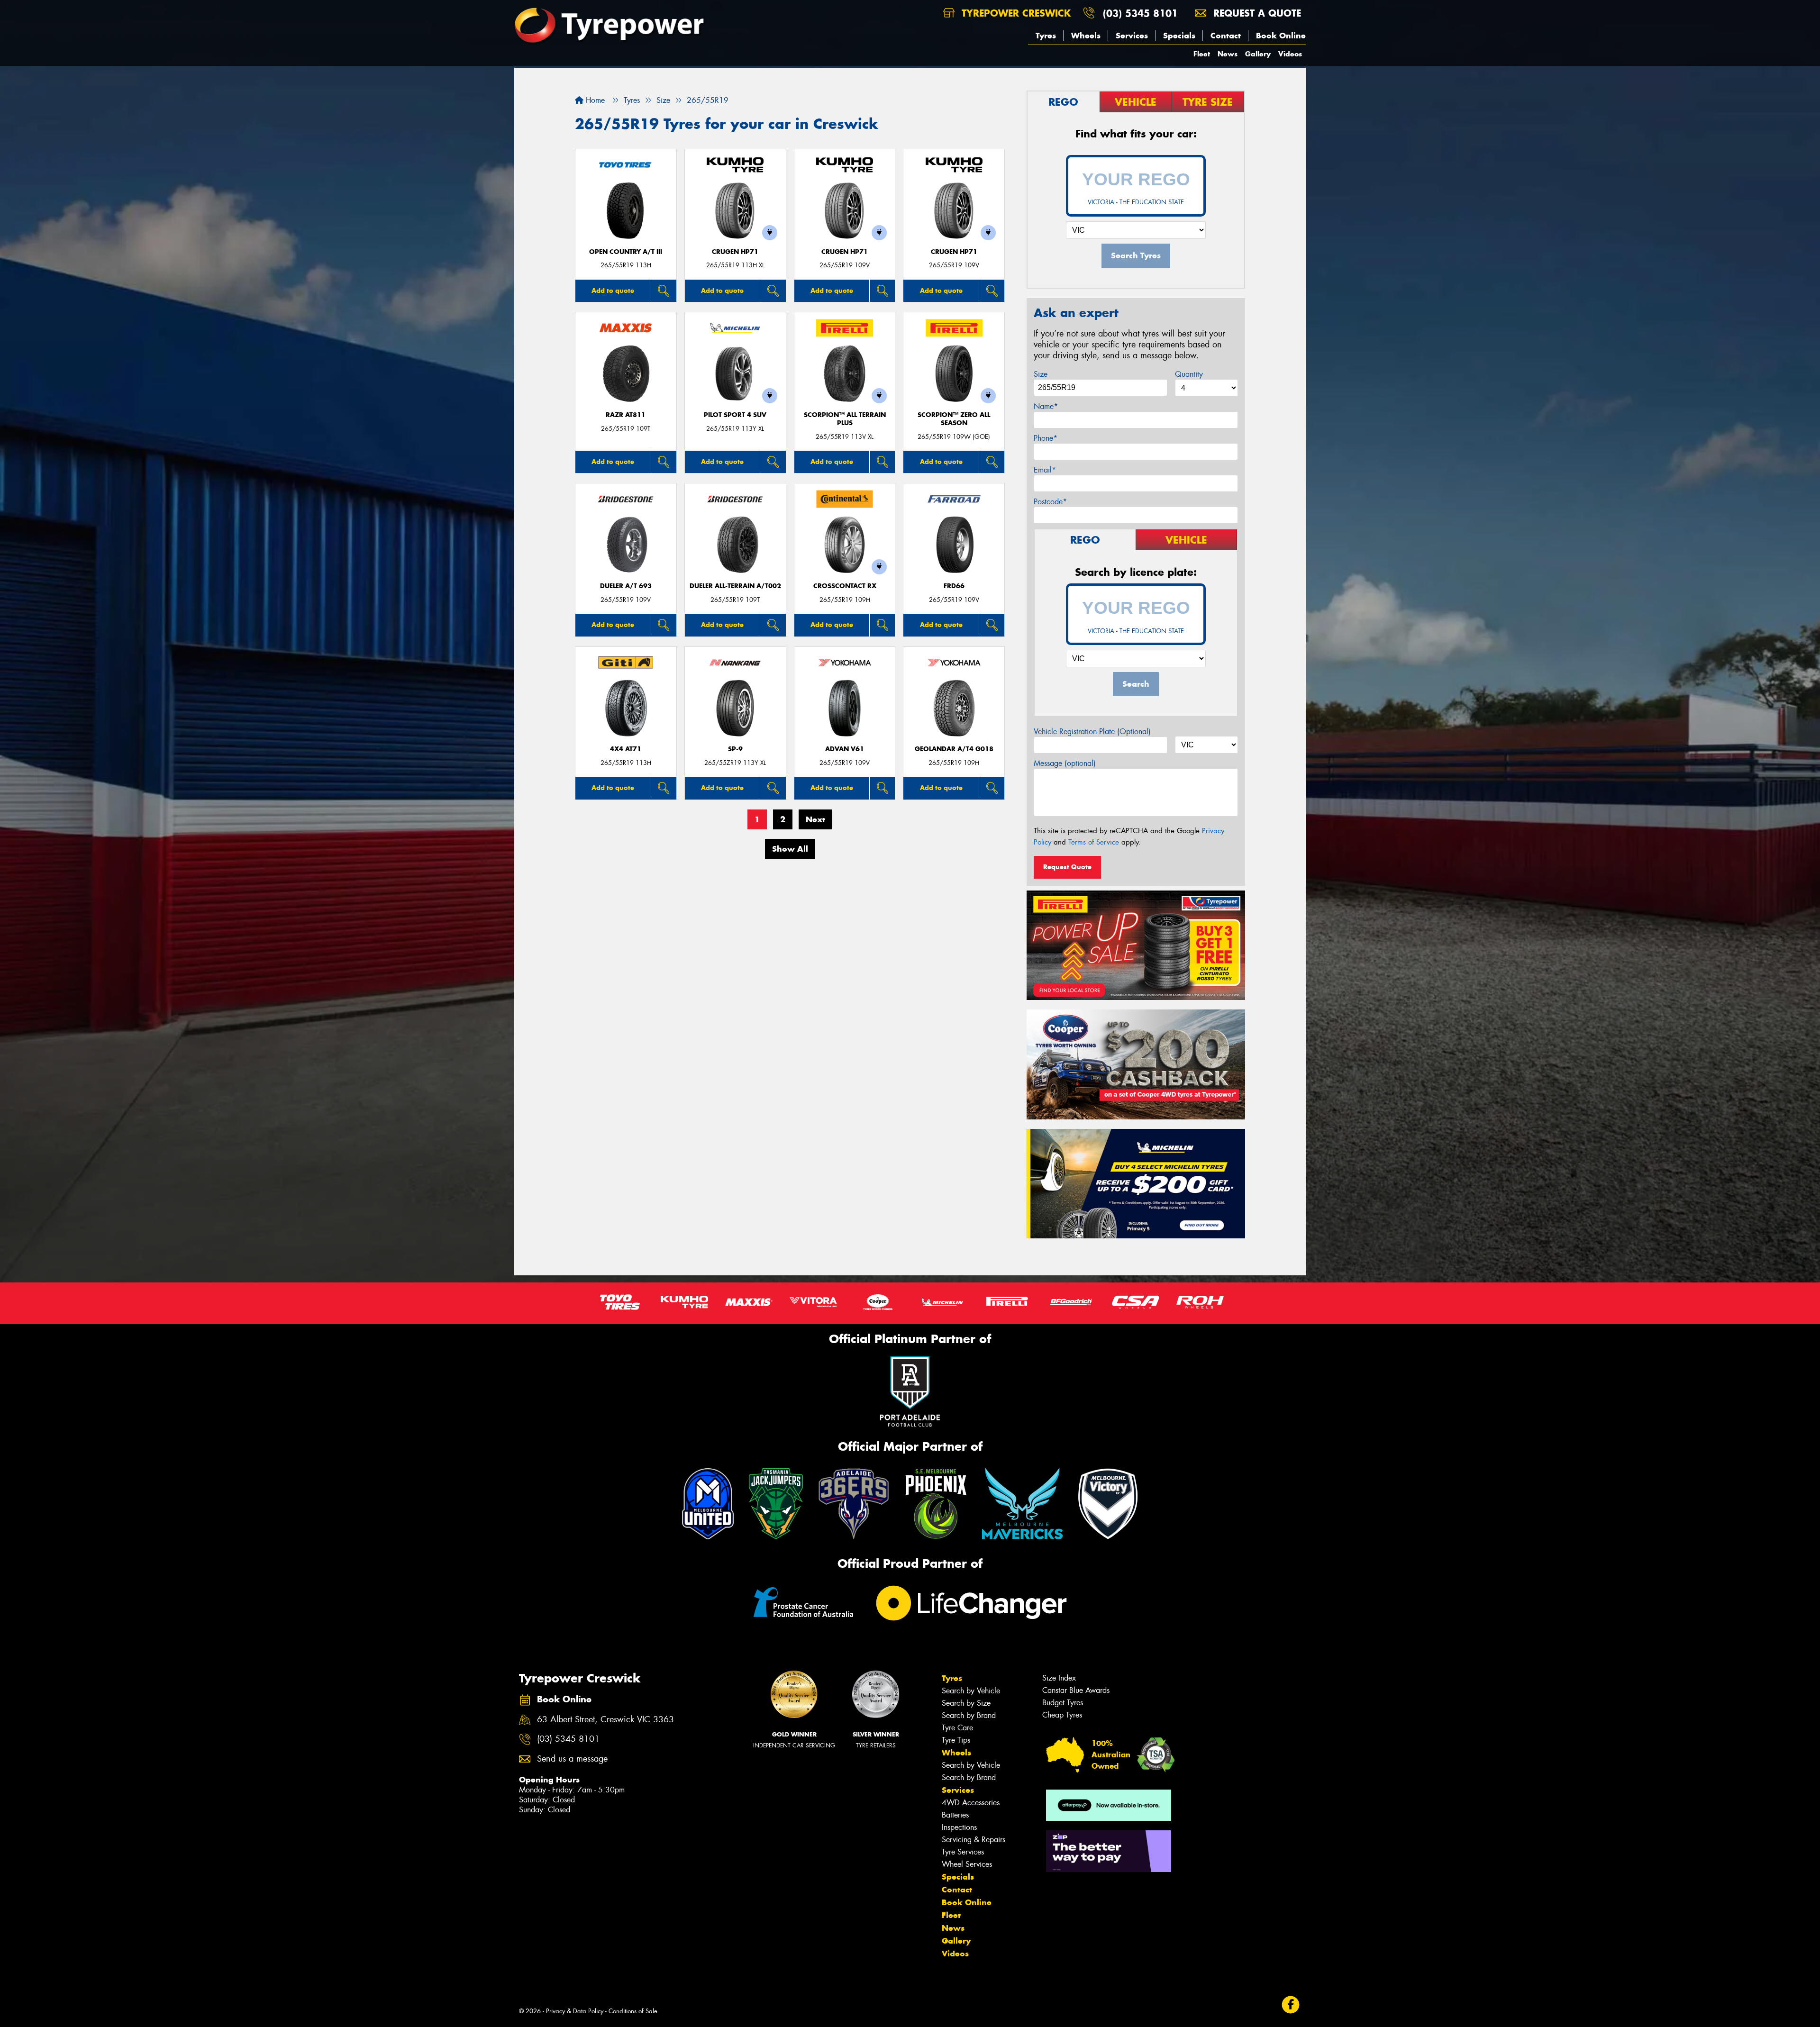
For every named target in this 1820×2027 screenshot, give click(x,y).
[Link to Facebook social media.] (1291, 2005)
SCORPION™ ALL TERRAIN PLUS (845, 419)
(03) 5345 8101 (1140, 13)
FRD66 (954, 586)
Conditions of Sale (633, 2011)
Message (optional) (1065, 763)
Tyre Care (957, 1728)
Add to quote (613, 291)
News (1228, 54)
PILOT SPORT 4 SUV (735, 415)
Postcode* (1050, 502)
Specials (1179, 36)
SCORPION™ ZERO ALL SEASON (954, 419)
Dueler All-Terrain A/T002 (735, 586)
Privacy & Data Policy (575, 2011)
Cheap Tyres (1062, 1715)
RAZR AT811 (626, 415)
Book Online (1281, 36)
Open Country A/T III (626, 252)
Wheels (1086, 36)
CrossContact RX (845, 586)
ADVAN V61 (845, 749)
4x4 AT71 (626, 749)
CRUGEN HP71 (735, 252)
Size (1041, 374)
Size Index (1059, 1678)
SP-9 (735, 749)
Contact (1226, 36)
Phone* (1046, 438)
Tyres (1046, 36)
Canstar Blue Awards (1076, 1690)
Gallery (1258, 54)
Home (594, 100)
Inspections (959, 1827)
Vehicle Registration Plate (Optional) (1092, 732)
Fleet (1202, 54)
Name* (1046, 406)
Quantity (1189, 374)
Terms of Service (1094, 842)
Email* (1045, 470)
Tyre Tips (956, 1740)
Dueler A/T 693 (626, 586)
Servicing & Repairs (974, 1840)
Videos (1290, 54)
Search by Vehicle (971, 1691)
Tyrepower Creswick (1015, 13)
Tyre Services (963, 1852)
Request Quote (1067, 867)
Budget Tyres (1063, 1703)
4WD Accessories (971, 1803)
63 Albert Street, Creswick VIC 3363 (605, 1720)
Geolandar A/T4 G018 (954, 749)
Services (1132, 36)
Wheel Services (967, 1864)
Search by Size (966, 1703)
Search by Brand (969, 1715)
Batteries (955, 1815)
